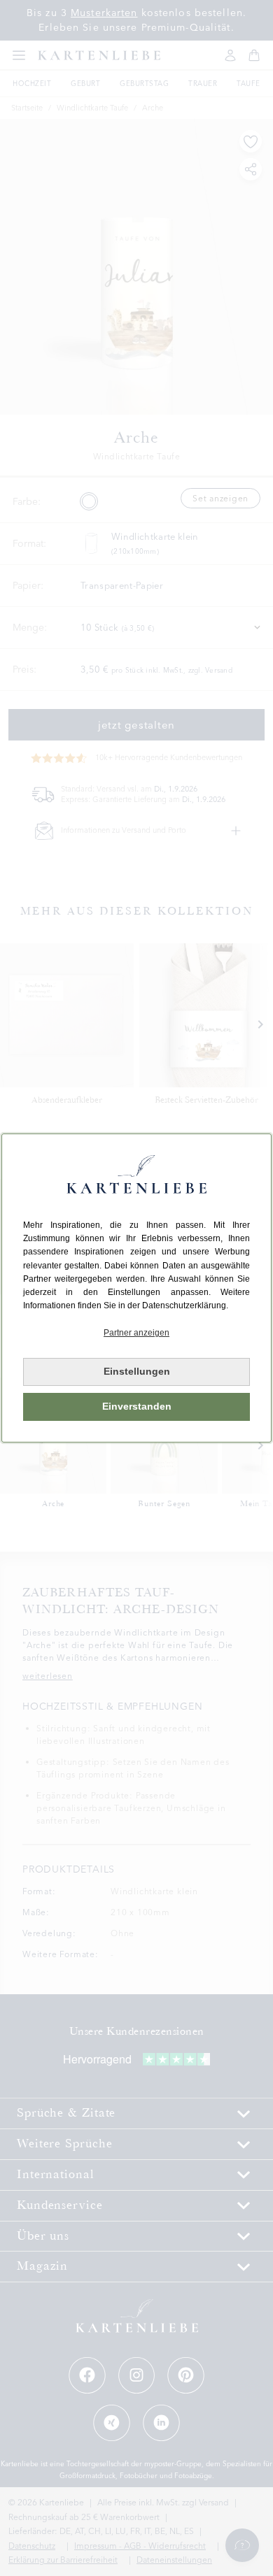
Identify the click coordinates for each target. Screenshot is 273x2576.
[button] (136, 1333)
